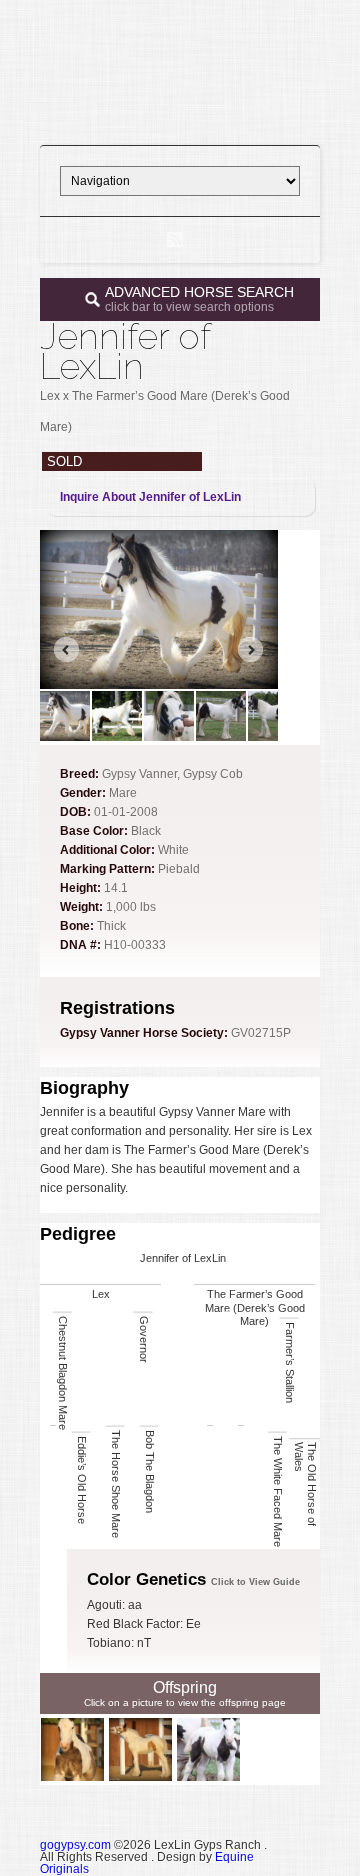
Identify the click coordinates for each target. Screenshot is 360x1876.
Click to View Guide (255, 1582)
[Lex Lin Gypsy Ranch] (180, 116)
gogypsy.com (75, 1845)
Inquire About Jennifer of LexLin (150, 497)
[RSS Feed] (175, 240)
